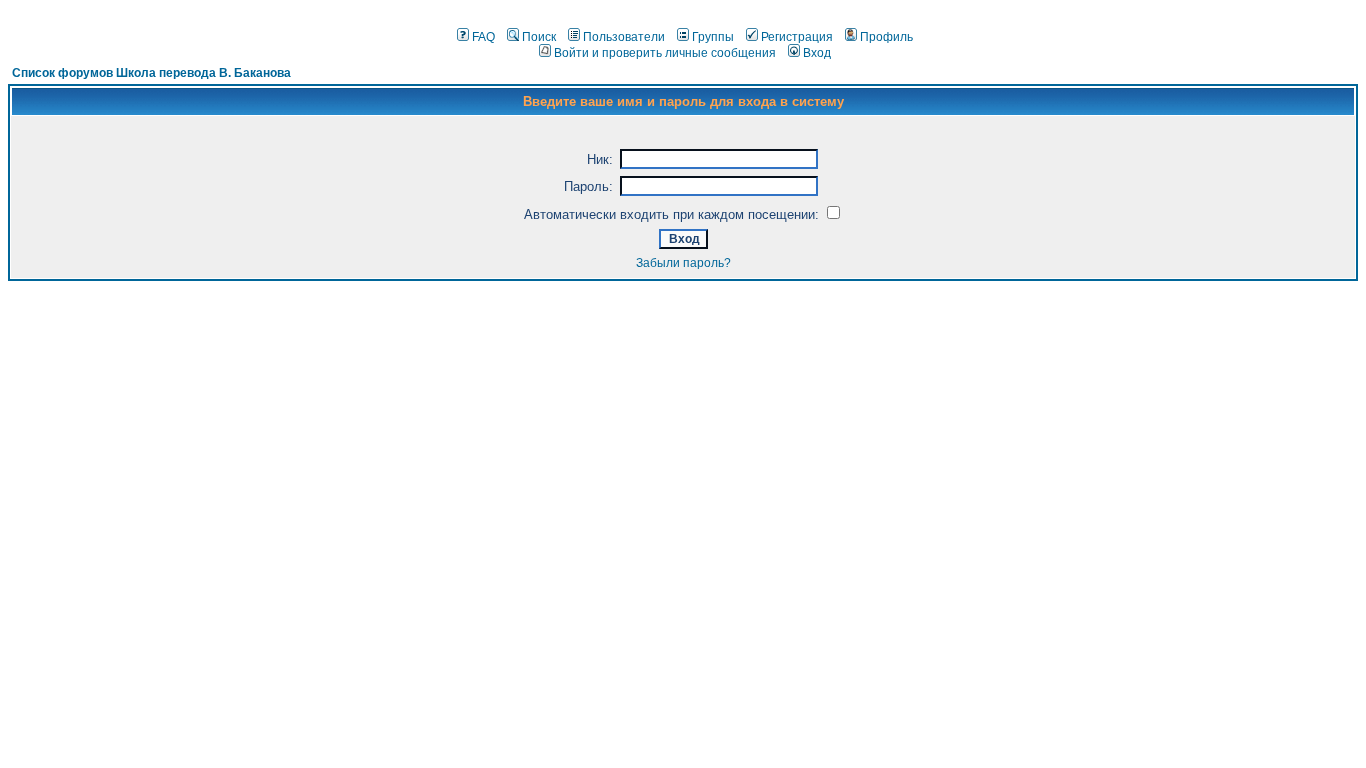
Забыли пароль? (683, 263)
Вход (817, 53)
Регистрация (797, 37)
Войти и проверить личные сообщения (665, 53)
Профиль (886, 37)
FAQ (483, 37)
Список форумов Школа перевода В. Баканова (151, 73)
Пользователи (624, 37)
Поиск (539, 37)
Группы (713, 37)
